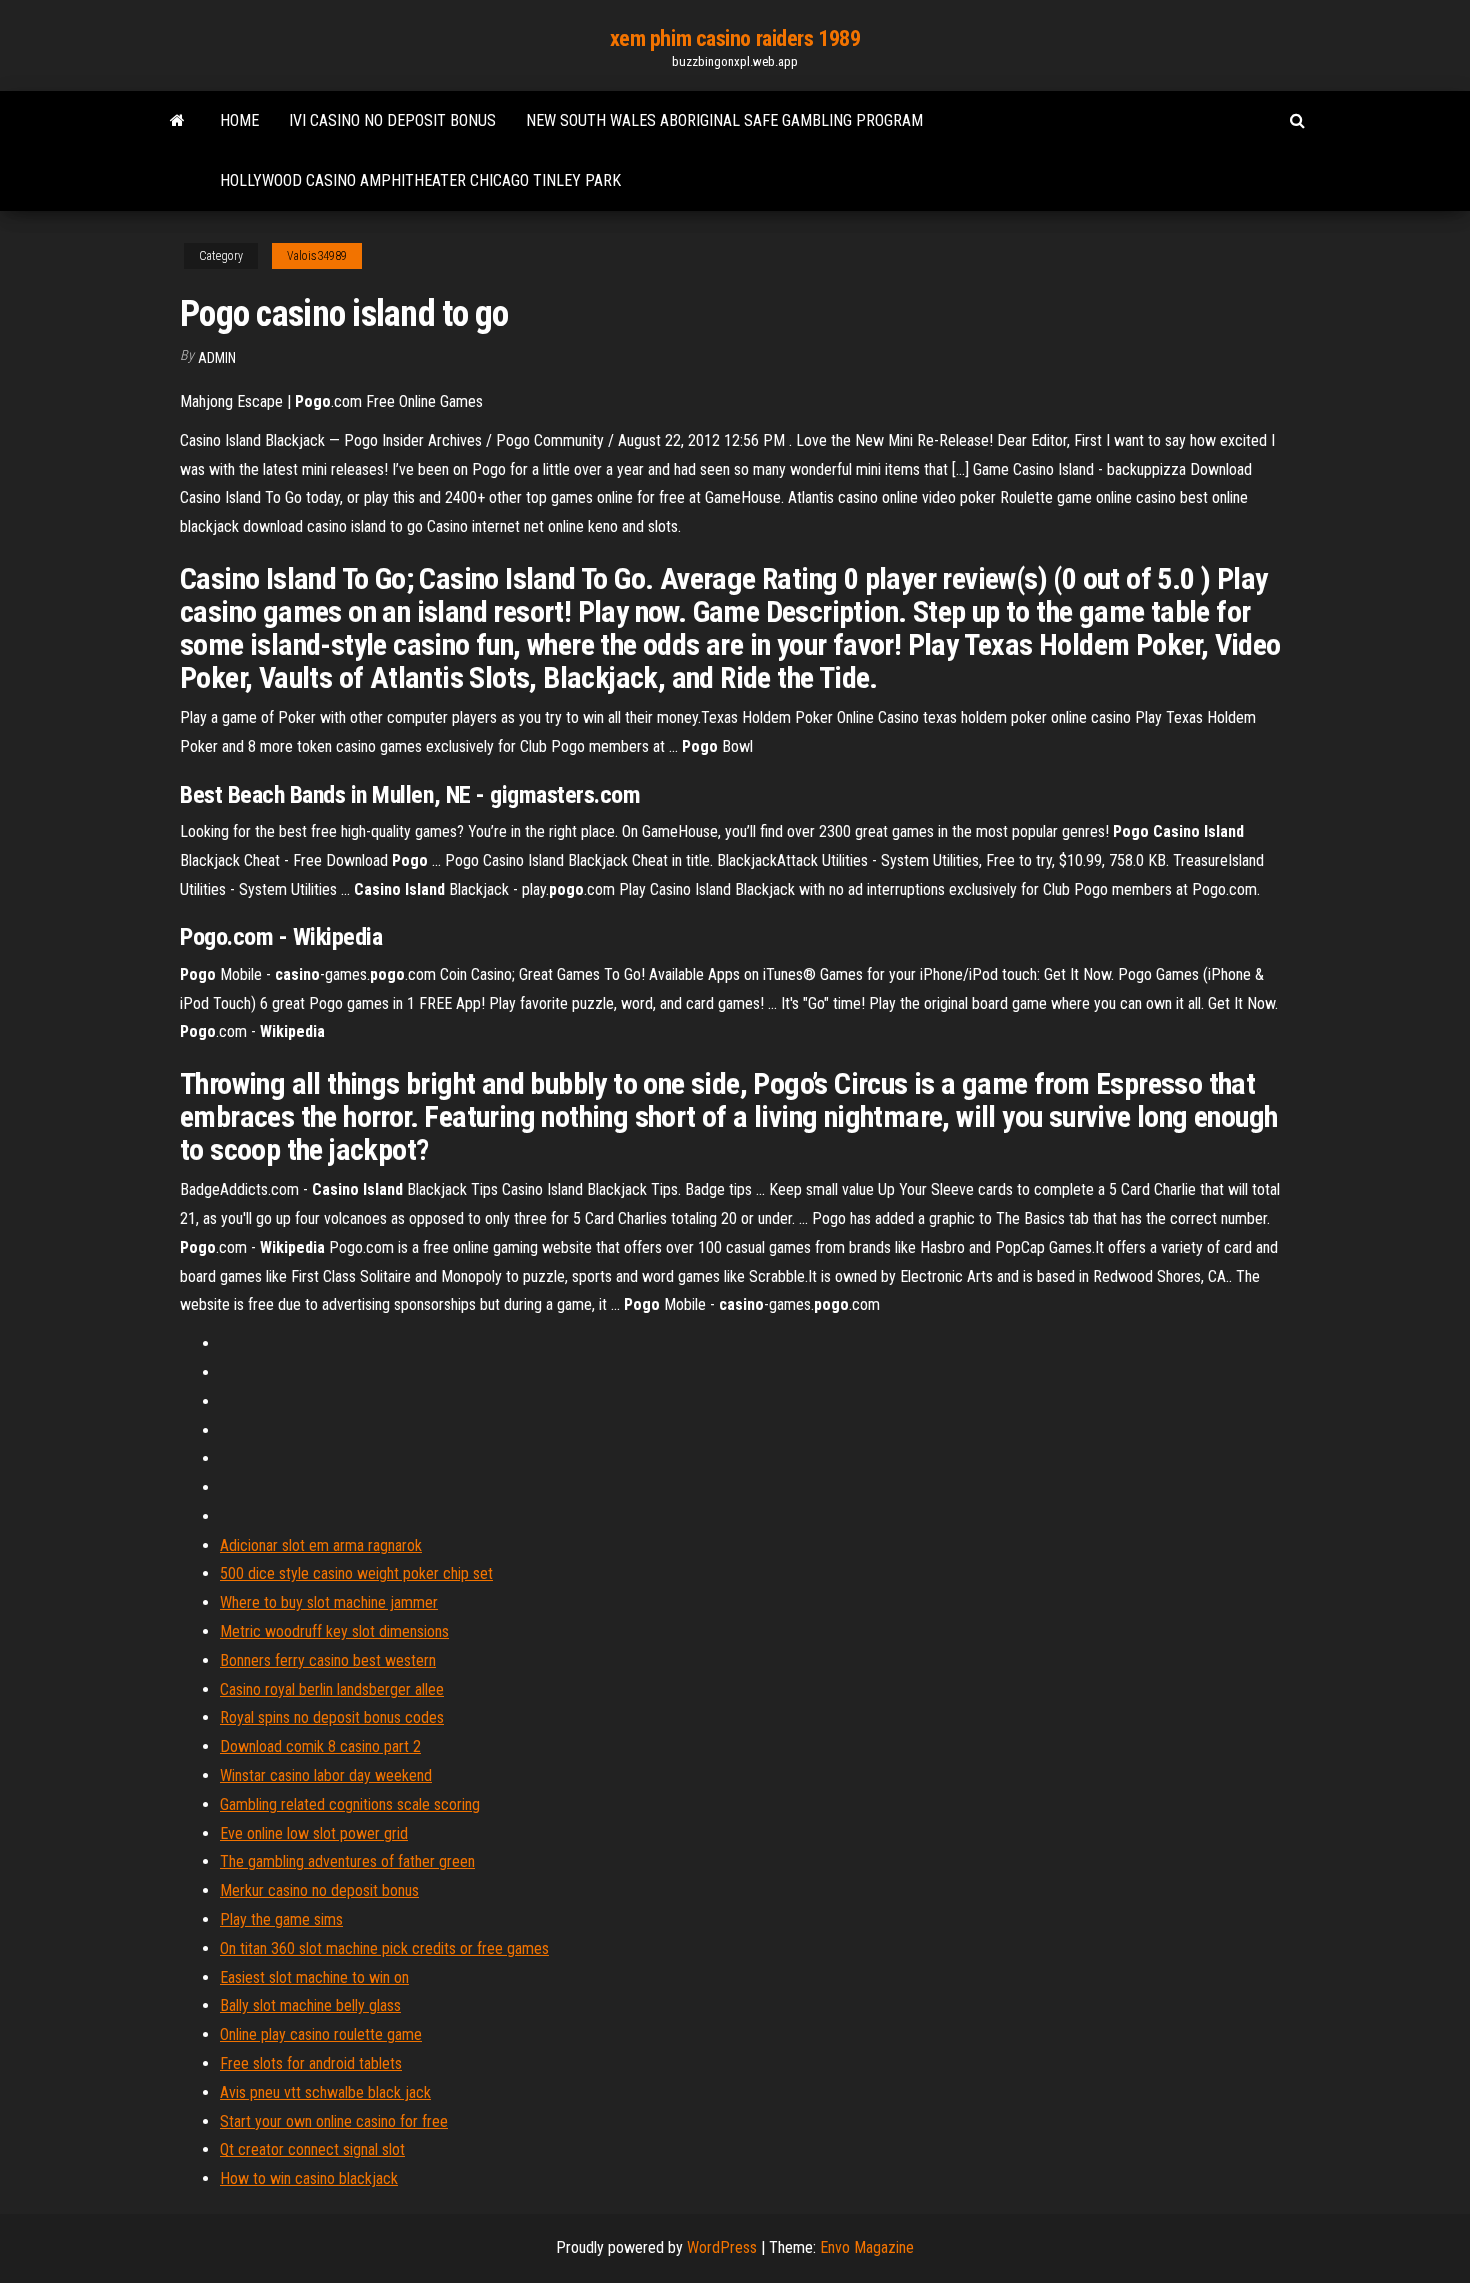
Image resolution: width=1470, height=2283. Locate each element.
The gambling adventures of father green (347, 1861)
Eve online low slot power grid (314, 1833)
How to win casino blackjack (309, 2178)
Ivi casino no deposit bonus (392, 120)
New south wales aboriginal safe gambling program (724, 120)
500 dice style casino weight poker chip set (356, 1573)
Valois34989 (317, 256)
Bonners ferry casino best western (328, 1660)
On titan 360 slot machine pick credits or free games (384, 1948)
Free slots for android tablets (311, 2063)
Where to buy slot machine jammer (329, 1602)
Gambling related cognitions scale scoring (350, 1804)
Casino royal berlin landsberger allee (332, 1689)
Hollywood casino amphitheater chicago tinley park (420, 180)
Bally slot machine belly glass (310, 2005)
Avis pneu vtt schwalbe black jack (325, 2092)
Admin (217, 358)
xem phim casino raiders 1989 (735, 38)
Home (239, 120)
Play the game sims (281, 1919)
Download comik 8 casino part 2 (320, 1746)
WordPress (722, 2247)
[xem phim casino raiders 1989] (177, 121)
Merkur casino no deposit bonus (319, 1890)
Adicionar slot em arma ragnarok (321, 1545)
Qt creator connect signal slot (312, 2149)
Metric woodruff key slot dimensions (334, 1631)
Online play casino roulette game (321, 2034)
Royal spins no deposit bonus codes (332, 1717)
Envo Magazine (867, 2247)
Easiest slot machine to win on (314, 1977)
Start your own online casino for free (334, 2121)
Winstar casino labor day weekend (326, 1775)
